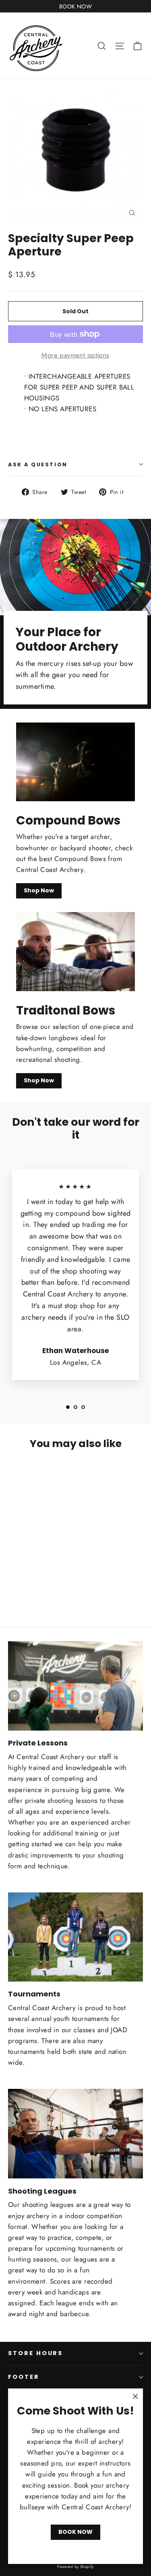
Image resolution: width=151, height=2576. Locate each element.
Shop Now (39, 890)
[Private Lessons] (75, 1686)
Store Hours (35, 2353)
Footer (24, 2377)
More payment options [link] (75, 355)
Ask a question (38, 464)
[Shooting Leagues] (75, 2134)
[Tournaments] (75, 1937)
